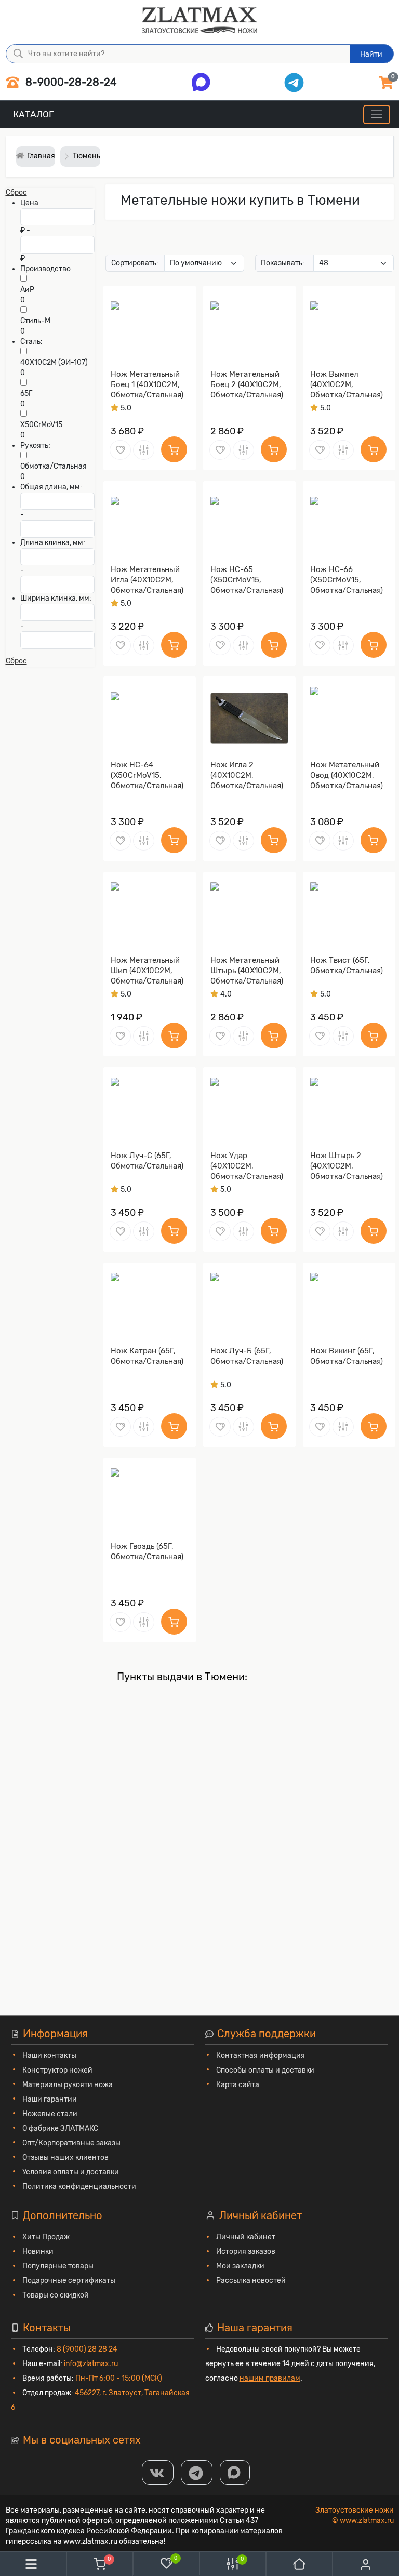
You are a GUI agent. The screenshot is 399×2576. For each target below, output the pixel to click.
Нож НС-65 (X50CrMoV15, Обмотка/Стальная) (247, 580)
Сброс (16, 192)
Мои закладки (240, 2266)
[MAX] (235, 2472)
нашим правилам (270, 2378)
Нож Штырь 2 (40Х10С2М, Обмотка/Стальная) (347, 1166)
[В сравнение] (144, 450)
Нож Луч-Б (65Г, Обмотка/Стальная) (247, 1356)
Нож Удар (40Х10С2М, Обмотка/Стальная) (247, 1166)
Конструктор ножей (57, 2070)
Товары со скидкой (56, 2295)
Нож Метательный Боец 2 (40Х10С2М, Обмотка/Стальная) (247, 384)
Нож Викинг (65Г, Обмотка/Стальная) (347, 1356)
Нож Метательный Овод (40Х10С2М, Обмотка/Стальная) (347, 775)
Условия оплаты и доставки (71, 2172)
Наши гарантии (50, 2099)
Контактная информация (261, 2056)
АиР (27, 290)
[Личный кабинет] (366, 2564)
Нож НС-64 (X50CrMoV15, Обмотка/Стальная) (147, 775)
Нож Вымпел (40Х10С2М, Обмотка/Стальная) (347, 384)
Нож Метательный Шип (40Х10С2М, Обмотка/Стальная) (147, 971)
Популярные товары (58, 2266)
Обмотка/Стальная (54, 466)
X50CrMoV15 (41, 425)
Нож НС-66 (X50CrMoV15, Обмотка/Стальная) (347, 580)
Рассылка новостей (251, 2281)
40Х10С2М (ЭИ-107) (54, 362)
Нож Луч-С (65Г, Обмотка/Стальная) (147, 1161)
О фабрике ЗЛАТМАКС (60, 2128)
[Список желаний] (166, 2563)
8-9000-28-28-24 (70, 82)
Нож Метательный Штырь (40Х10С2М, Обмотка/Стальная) (247, 971)
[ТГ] (197, 2472)
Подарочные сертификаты (69, 2281)
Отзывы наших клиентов (65, 2157)
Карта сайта (238, 2085)
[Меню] (376, 115)
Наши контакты (49, 2056)
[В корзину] (174, 449)
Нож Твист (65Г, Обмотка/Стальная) (347, 965)
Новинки (38, 2252)
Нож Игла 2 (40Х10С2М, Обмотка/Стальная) (247, 775)
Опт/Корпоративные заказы (71, 2143)
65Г (26, 394)
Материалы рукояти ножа (68, 2085)
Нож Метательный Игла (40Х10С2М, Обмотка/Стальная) (147, 580)
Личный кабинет (246, 2237)
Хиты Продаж (46, 2237)
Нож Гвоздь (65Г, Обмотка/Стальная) (147, 1551)
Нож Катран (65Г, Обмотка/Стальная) (147, 1356)
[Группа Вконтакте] (158, 2472)
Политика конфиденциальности (79, 2187)
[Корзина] (100, 2564)
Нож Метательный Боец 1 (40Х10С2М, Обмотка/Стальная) (147, 384)
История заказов (246, 2252)
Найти (371, 54)
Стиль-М (35, 321)
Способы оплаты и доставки (265, 2070)
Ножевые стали (50, 2114)
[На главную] (299, 2564)
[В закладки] (120, 450)
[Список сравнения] (233, 2564)
